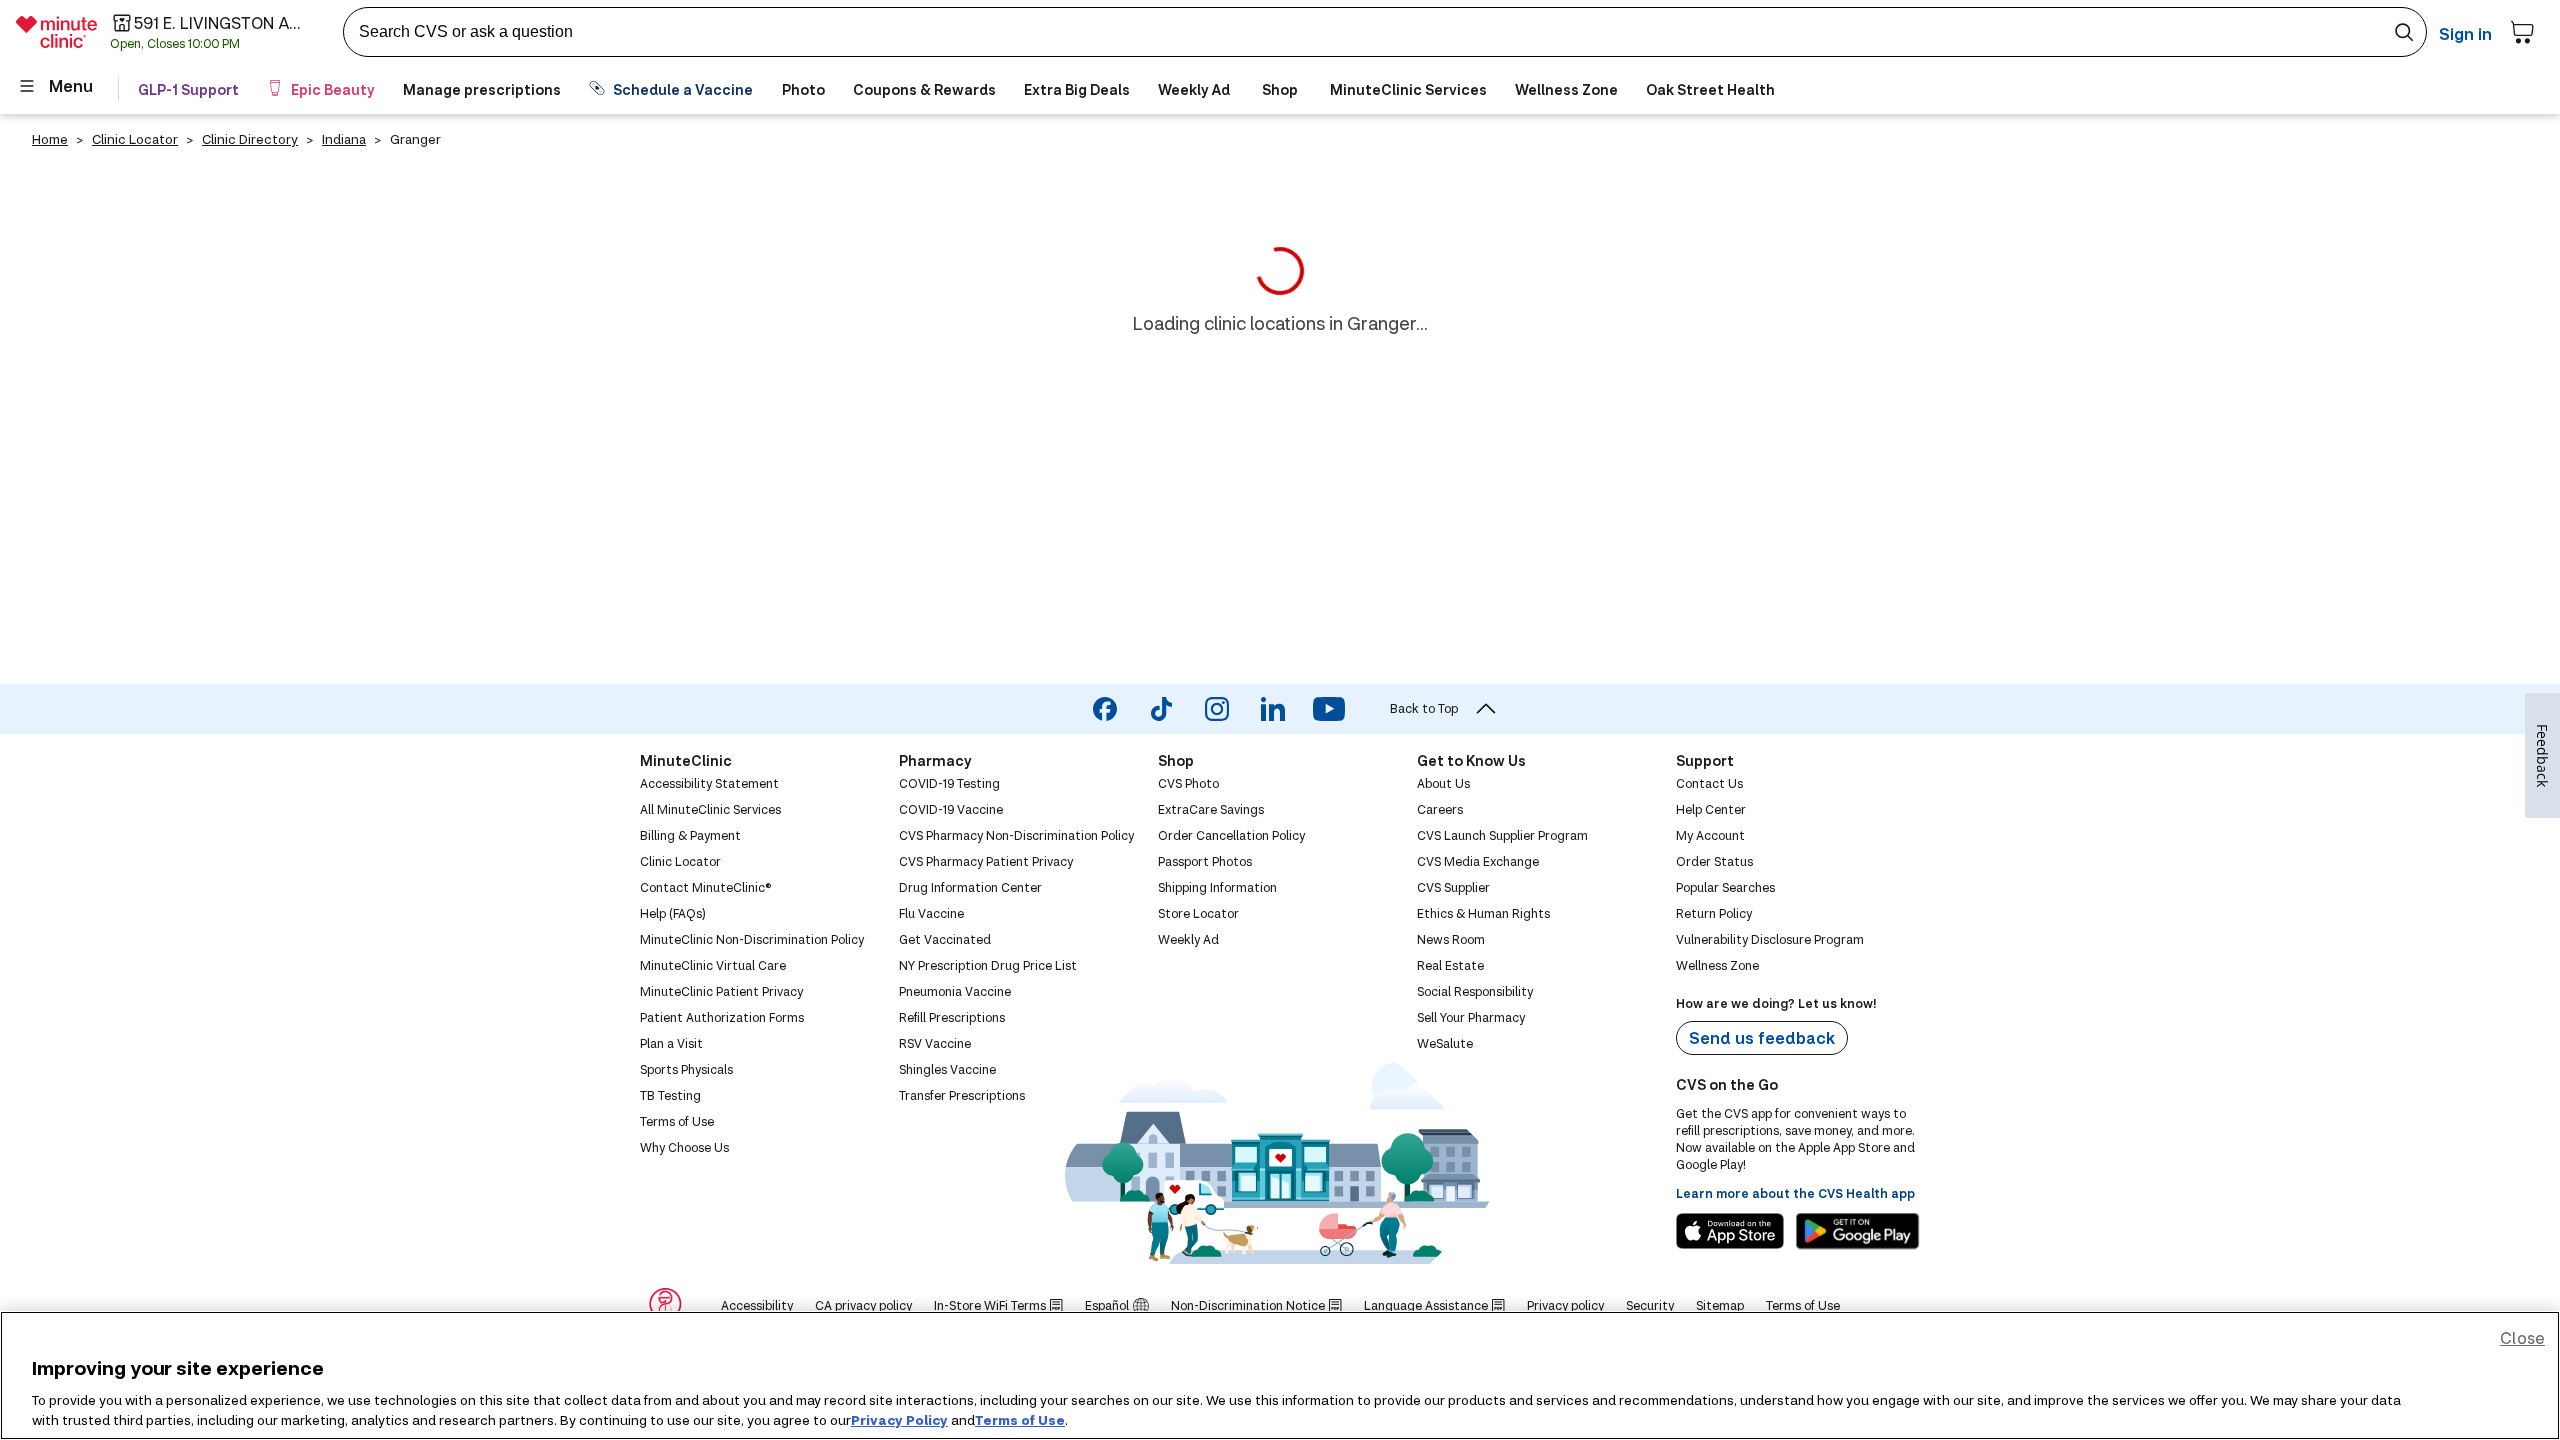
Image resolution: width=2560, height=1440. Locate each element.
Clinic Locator (135, 139)
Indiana (344, 139)
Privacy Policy (899, 1419)
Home (50, 139)
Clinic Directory (250, 139)
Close (2522, 1337)
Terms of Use (1020, 1419)
